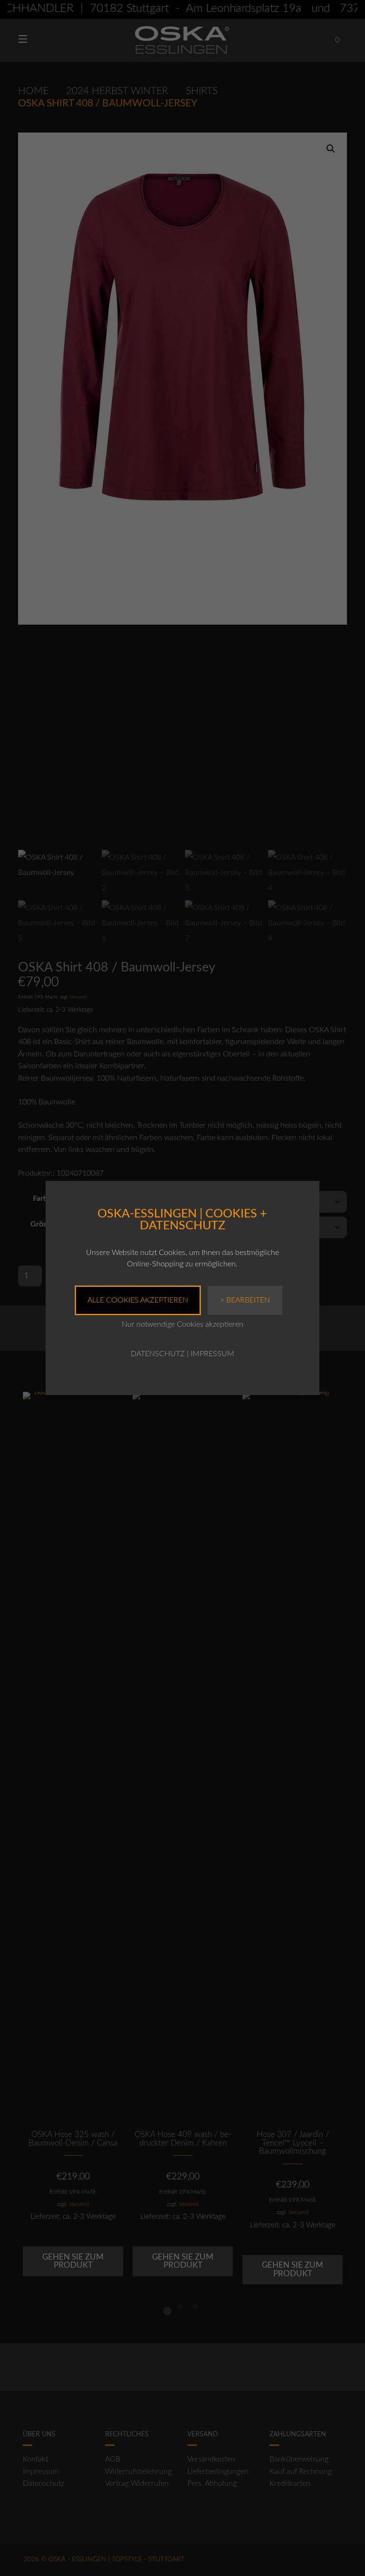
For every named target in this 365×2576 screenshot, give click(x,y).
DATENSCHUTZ (158, 1354)
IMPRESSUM (212, 1354)
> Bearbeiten (245, 1300)
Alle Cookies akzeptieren (138, 1300)
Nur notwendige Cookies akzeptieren (182, 1324)
